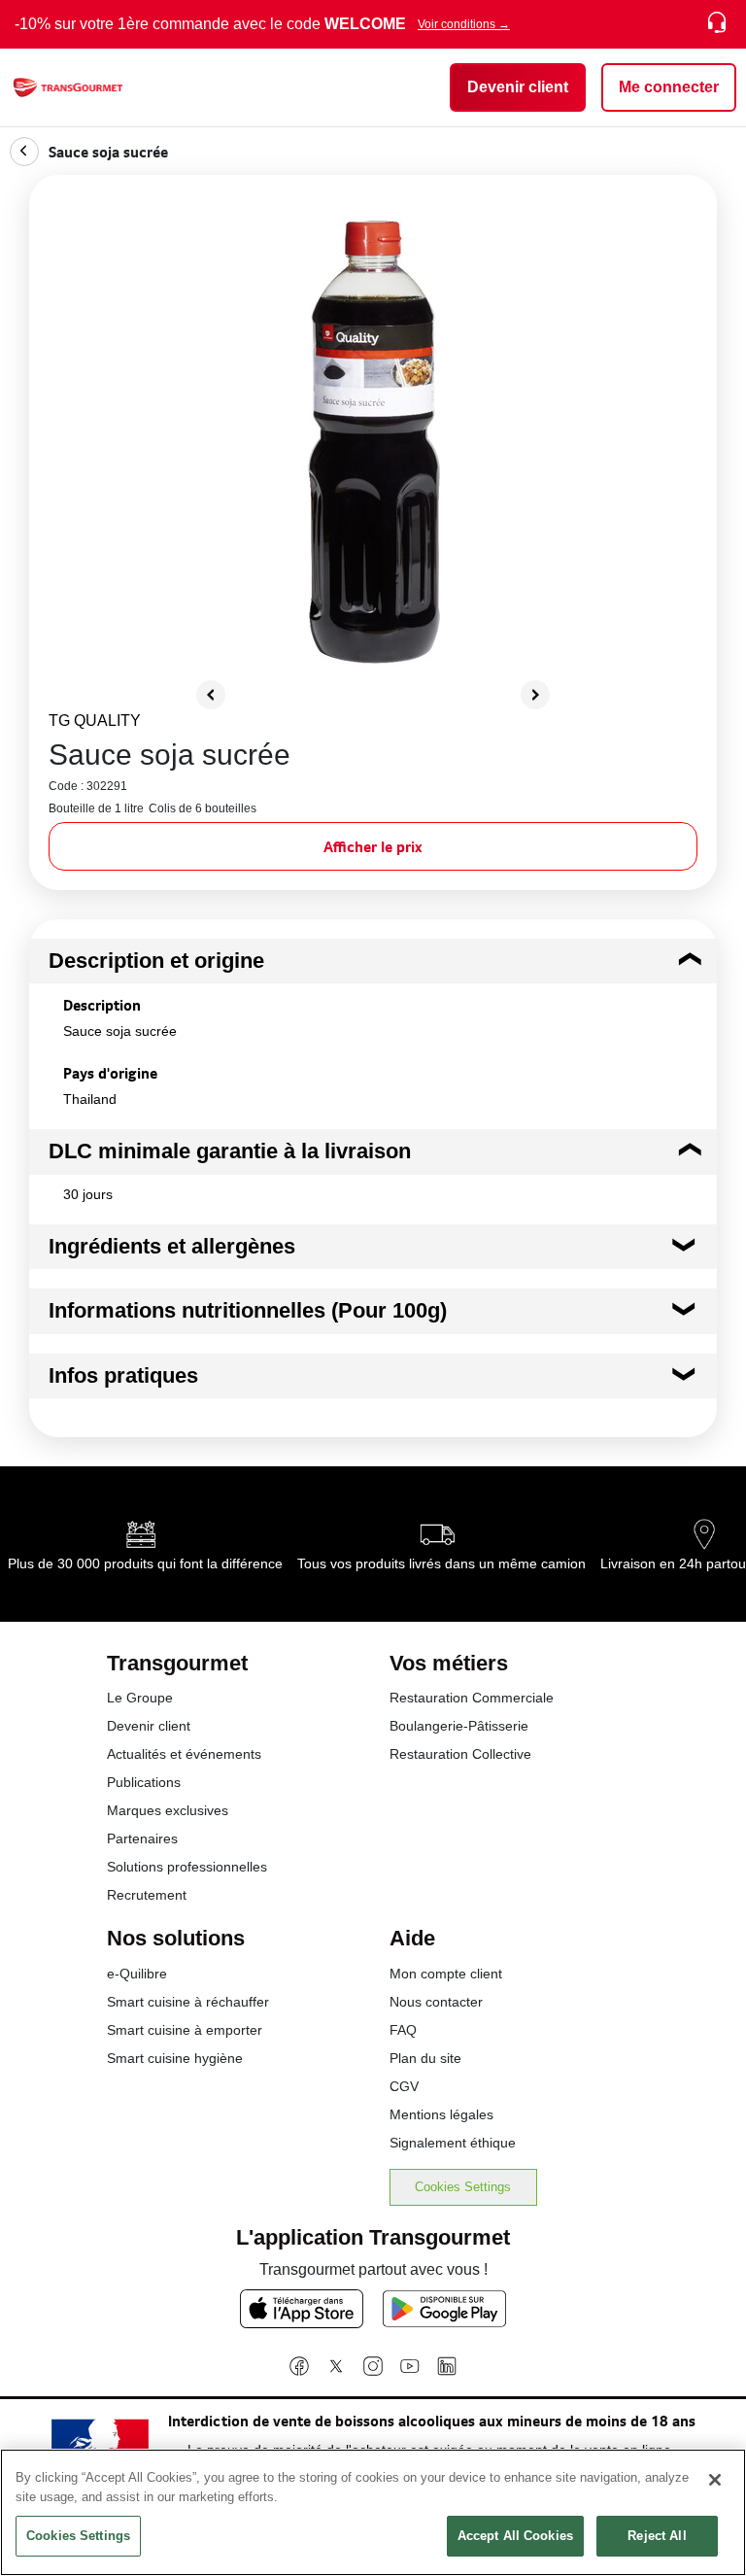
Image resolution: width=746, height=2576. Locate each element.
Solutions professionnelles (187, 1867)
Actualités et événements (184, 1754)
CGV (404, 2086)
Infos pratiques (123, 1375)
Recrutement (147, 1895)
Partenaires (142, 1838)
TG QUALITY (95, 721)
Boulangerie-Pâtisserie (459, 1726)
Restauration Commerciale (472, 1698)
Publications (144, 1782)
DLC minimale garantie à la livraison (230, 1151)
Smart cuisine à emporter (185, 2030)
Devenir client (149, 1726)
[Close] (715, 2480)
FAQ (403, 2030)
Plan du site (425, 2058)
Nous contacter (436, 2002)
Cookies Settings (463, 2187)
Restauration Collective (460, 1754)
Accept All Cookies (515, 2536)
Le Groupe (140, 1698)
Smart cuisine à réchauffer (188, 2002)
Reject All (657, 2536)
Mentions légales (441, 2114)
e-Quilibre (137, 1974)
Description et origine (156, 961)
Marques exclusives (168, 1810)
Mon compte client (446, 1974)
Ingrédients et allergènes (172, 1246)
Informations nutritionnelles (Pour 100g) (248, 1310)
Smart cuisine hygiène (175, 2058)
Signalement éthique (453, 2143)
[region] (373, 2512)
